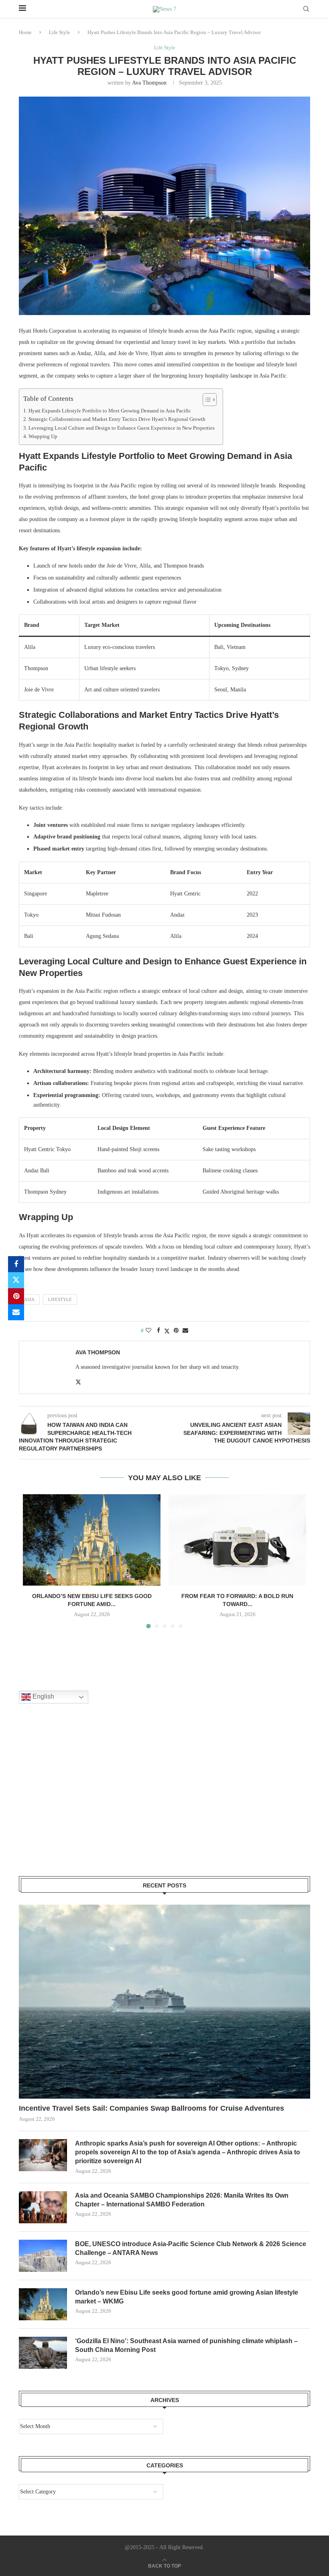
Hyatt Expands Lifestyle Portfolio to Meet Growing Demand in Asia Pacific (110, 411)
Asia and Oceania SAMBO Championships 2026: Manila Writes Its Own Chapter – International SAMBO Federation (182, 2200)
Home (25, 32)
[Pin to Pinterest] (16, 1296)
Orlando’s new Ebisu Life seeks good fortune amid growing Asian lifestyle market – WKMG (187, 2297)
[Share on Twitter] (16, 1280)
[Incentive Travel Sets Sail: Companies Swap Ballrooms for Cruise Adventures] (164, 2002)
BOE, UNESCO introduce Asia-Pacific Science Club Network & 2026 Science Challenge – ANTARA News (191, 2248)
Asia (29, 1299)
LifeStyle (60, 1299)
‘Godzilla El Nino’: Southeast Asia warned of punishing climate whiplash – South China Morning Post (186, 2345)
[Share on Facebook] (16, 1264)
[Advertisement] (79, 1800)
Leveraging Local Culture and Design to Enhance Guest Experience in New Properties (122, 428)
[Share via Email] (16, 1312)
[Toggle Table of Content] (206, 400)
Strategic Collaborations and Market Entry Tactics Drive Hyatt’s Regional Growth (117, 419)
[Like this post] (148, 1331)
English (43, 1697)
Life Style (60, 32)
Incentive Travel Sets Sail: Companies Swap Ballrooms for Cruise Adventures (151, 2108)
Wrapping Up (43, 436)
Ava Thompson (149, 83)
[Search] (306, 9)
